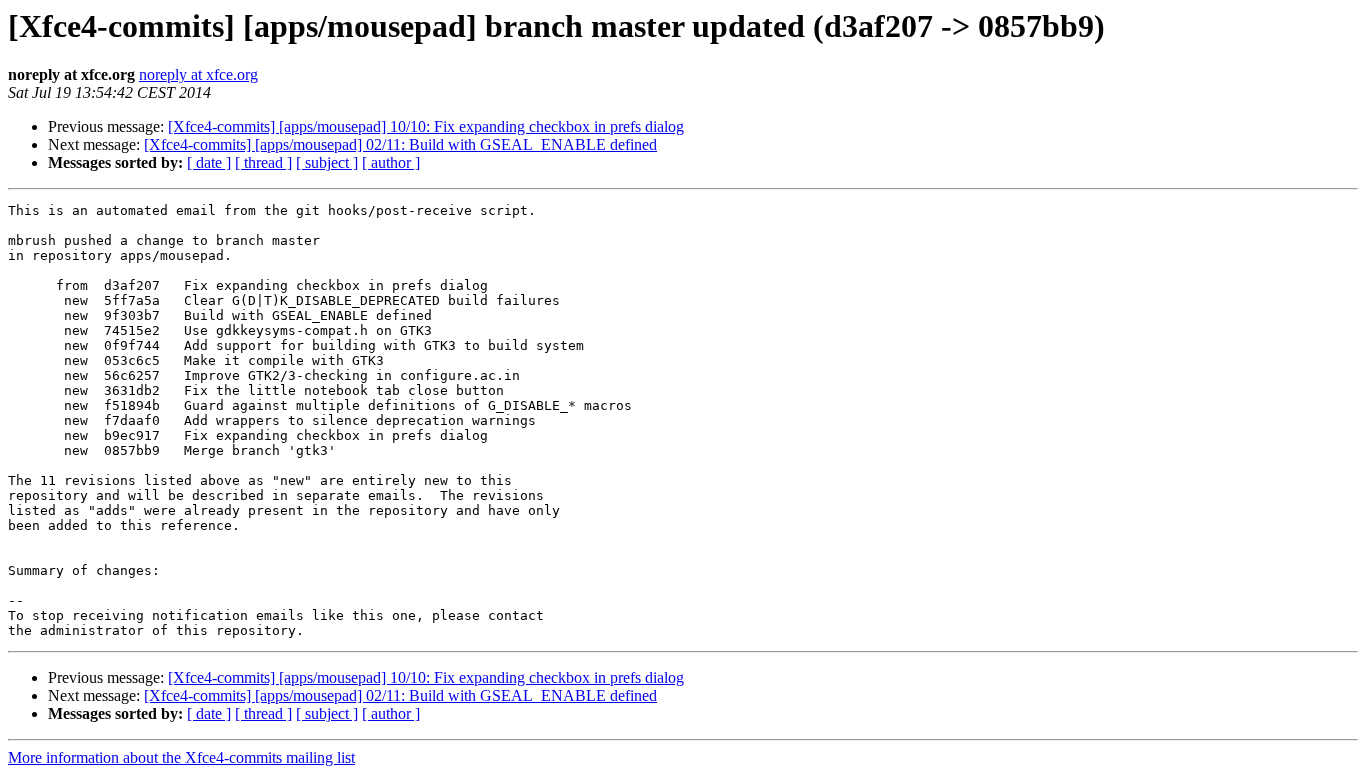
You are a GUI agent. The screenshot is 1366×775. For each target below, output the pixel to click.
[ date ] (209, 162)
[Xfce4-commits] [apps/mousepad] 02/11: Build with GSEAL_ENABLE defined (400, 144)
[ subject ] (327, 162)
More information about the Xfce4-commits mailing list (181, 757)
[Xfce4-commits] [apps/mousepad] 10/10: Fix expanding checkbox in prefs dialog (426, 126)
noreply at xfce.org (198, 74)
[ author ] (391, 162)
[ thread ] (263, 162)
